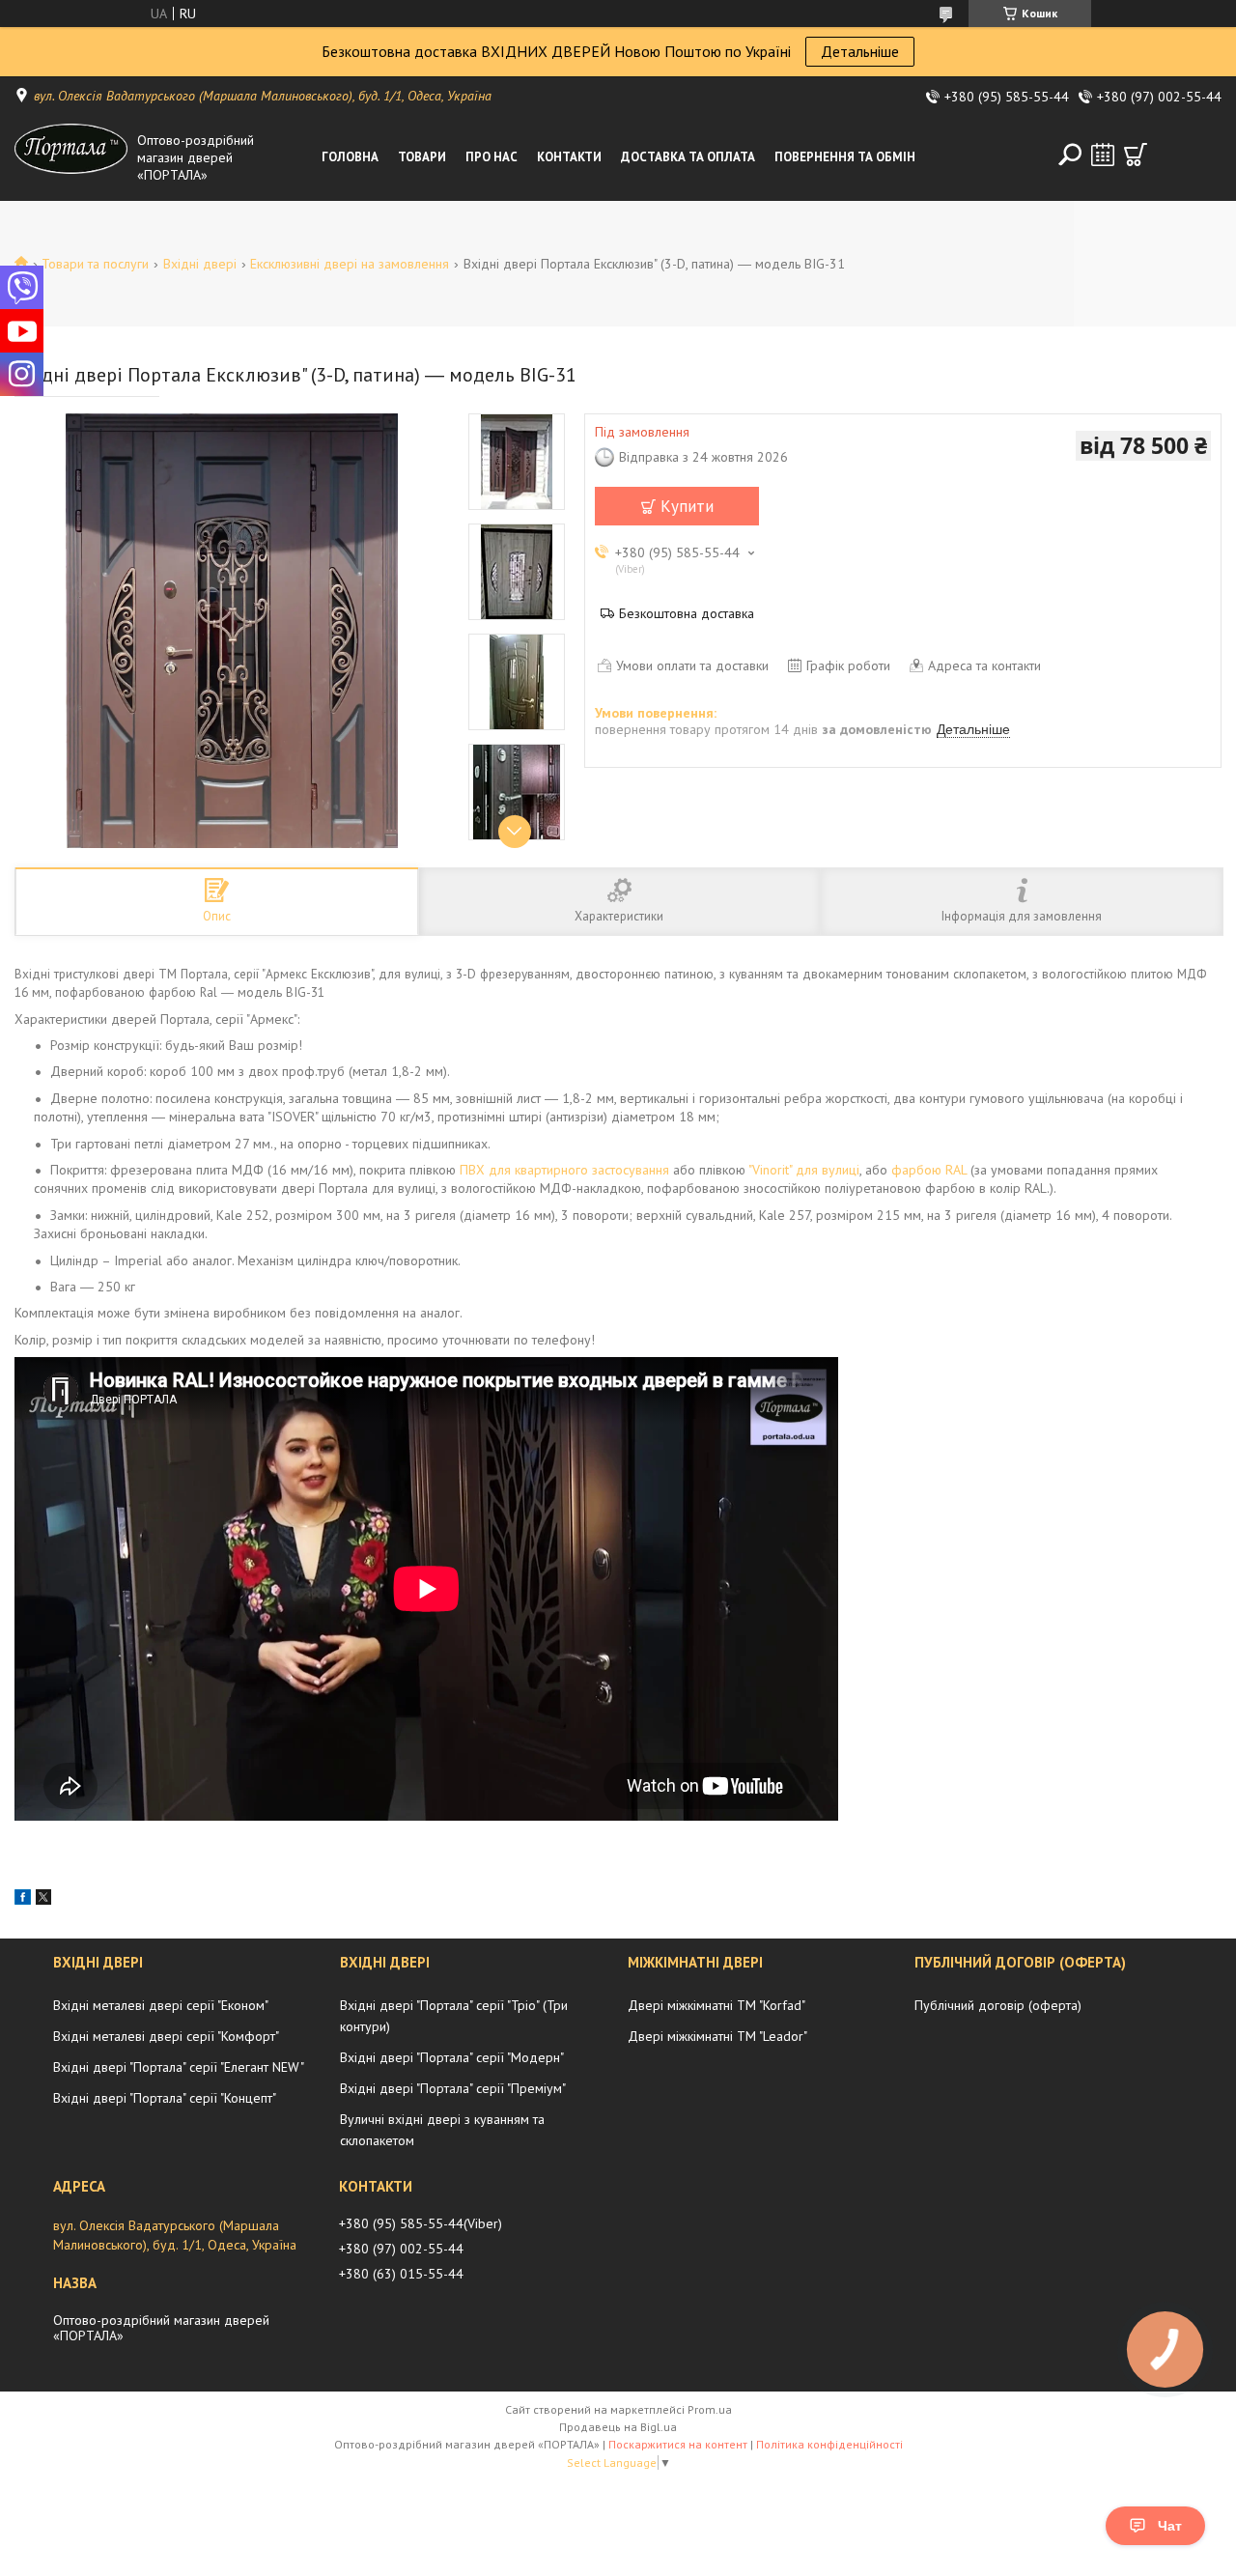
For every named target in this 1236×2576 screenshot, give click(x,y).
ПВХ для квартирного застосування (564, 1170)
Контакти (569, 157)
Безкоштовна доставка (687, 613)
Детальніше (860, 51)
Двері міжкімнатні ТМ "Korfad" (716, 2005)
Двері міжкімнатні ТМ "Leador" (717, 2036)
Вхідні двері (200, 264)
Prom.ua (710, 2409)
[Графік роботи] (1103, 155)
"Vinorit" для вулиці (804, 1170)
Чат (1170, 2526)
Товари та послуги (95, 264)
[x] (43, 1900)
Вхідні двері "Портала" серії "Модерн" (452, 2057)
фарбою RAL (929, 1170)
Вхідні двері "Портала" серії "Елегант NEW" (179, 2067)
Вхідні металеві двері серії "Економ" (161, 2005)
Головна (350, 157)
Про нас (492, 157)
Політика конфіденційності (829, 2444)
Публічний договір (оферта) (998, 2005)
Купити (687, 506)
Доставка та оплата (688, 157)
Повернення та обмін (845, 157)
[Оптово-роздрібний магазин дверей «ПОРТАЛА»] (71, 157)
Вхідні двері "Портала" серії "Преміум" (453, 2088)
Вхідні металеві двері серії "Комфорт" (166, 2036)
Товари (422, 157)
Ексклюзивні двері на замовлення (350, 264)
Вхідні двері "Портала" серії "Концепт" (165, 2098)
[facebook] (23, 1900)
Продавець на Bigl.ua (618, 2427)
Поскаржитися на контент (678, 2444)
